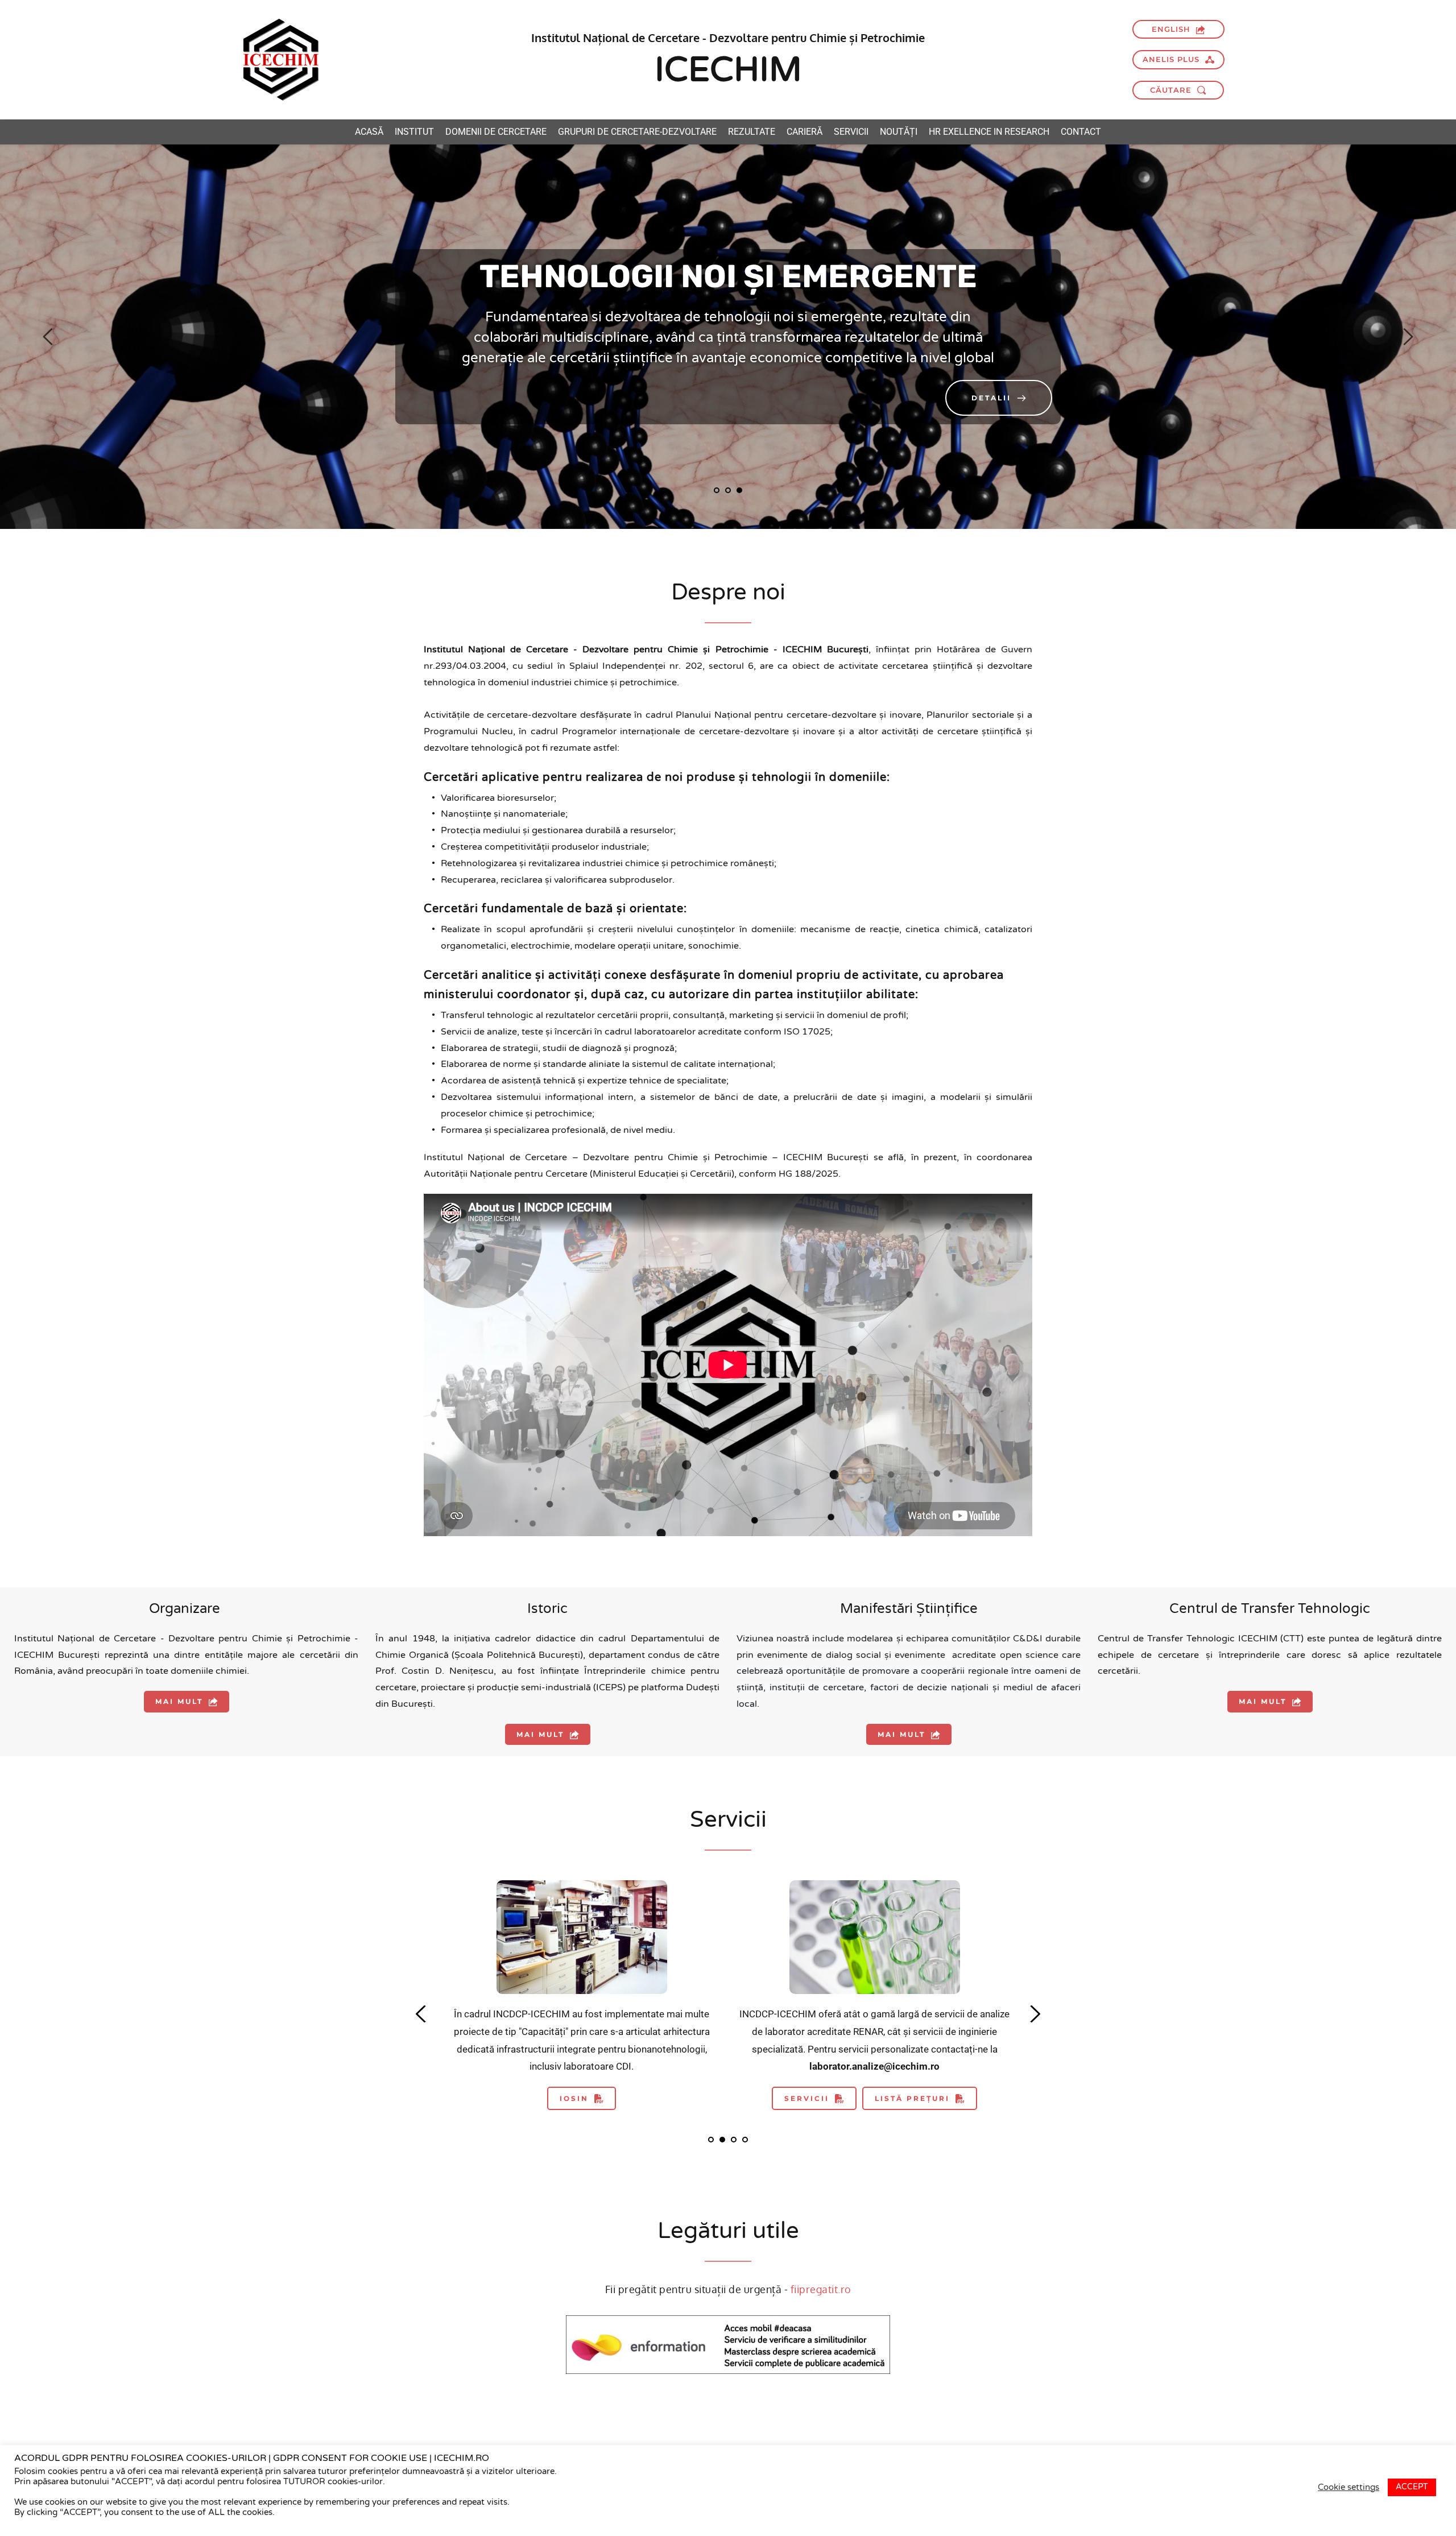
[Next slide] (1408, 337)
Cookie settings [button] (1349, 2487)
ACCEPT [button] (1412, 2487)
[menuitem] (369, 132)
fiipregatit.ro (821, 2289)
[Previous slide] (48, 337)
